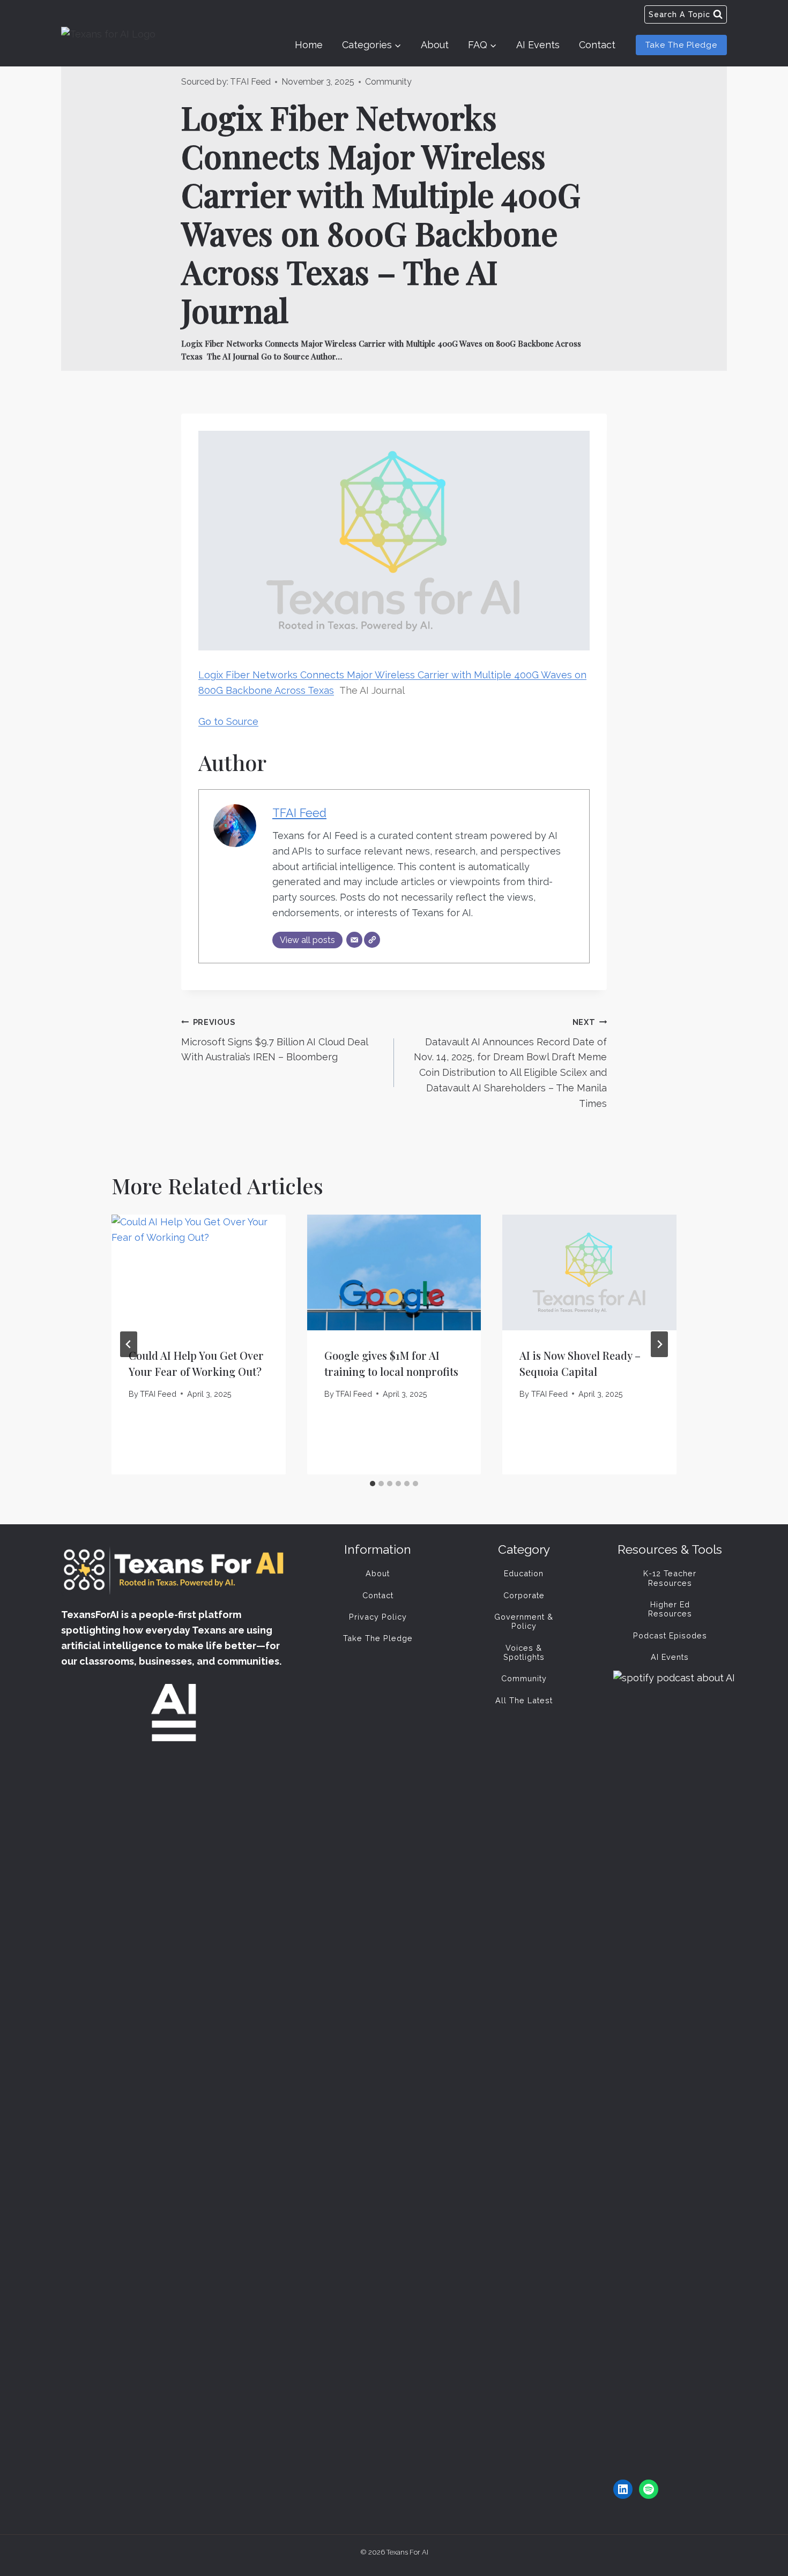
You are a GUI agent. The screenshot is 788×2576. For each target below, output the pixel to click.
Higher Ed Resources (670, 1609)
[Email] (354, 940)
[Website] (372, 940)
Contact (597, 45)
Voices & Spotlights (524, 1652)
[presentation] (199, 1272)
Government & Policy (524, 1621)
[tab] (373, 1484)
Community (388, 82)
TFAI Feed (250, 82)
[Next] (659, 1344)
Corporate (524, 1595)
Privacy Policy (378, 1617)
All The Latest (524, 1700)
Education (524, 1573)
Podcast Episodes (670, 1635)
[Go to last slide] (129, 1344)
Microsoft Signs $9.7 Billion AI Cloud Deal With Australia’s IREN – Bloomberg (274, 1040)
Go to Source (228, 721)
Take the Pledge (681, 45)
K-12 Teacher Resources (670, 1578)
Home (309, 45)
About (435, 45)
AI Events (538, 45)
